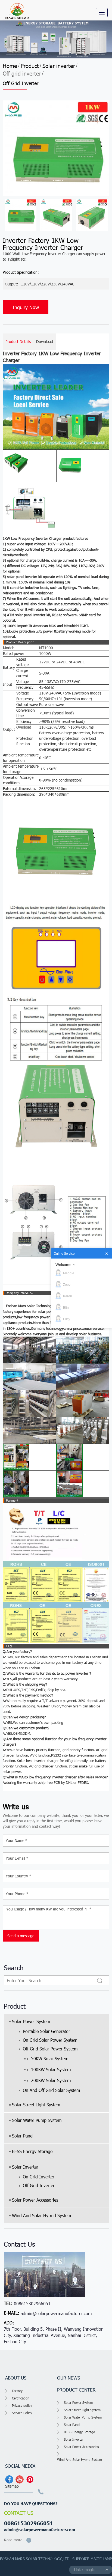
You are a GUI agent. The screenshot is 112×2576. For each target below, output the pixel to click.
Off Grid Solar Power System (50, 2049)
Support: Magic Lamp (92, 2559)
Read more (13, 2540)
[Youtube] (20, 2479)
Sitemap (12, 2486)
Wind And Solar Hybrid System (41, 2215)
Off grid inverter (22, 73)
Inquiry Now (26, 307)
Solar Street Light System (36, 2105)
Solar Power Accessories (35, 2200)
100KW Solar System (51, 2069)
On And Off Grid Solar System (51, 2090)
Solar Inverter (25, 2167)
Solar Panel (23, 2136)
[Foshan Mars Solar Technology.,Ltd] (17, 10)
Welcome (63, 1265)
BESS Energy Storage (32, 2151)
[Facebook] (9, 2479)
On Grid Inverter (39, 2177)
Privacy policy (22, 2405)
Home (10, 65)
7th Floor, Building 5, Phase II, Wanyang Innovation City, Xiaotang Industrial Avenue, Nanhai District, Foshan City (54, 2335)
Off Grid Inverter (39, 2185)
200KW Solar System (51, 2080)
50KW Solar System (50, 2058)
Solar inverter (59, 65)
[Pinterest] (30, 2479)
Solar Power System (31, 2021)
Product (30, 65)
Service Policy (22, 2413)
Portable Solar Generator (46, 2031)
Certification (21, 2398)
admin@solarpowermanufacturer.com (56, 2313)
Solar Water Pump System (37, 2120)
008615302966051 (32, 2304)
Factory (17, 2391)
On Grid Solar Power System (50, 2040)
